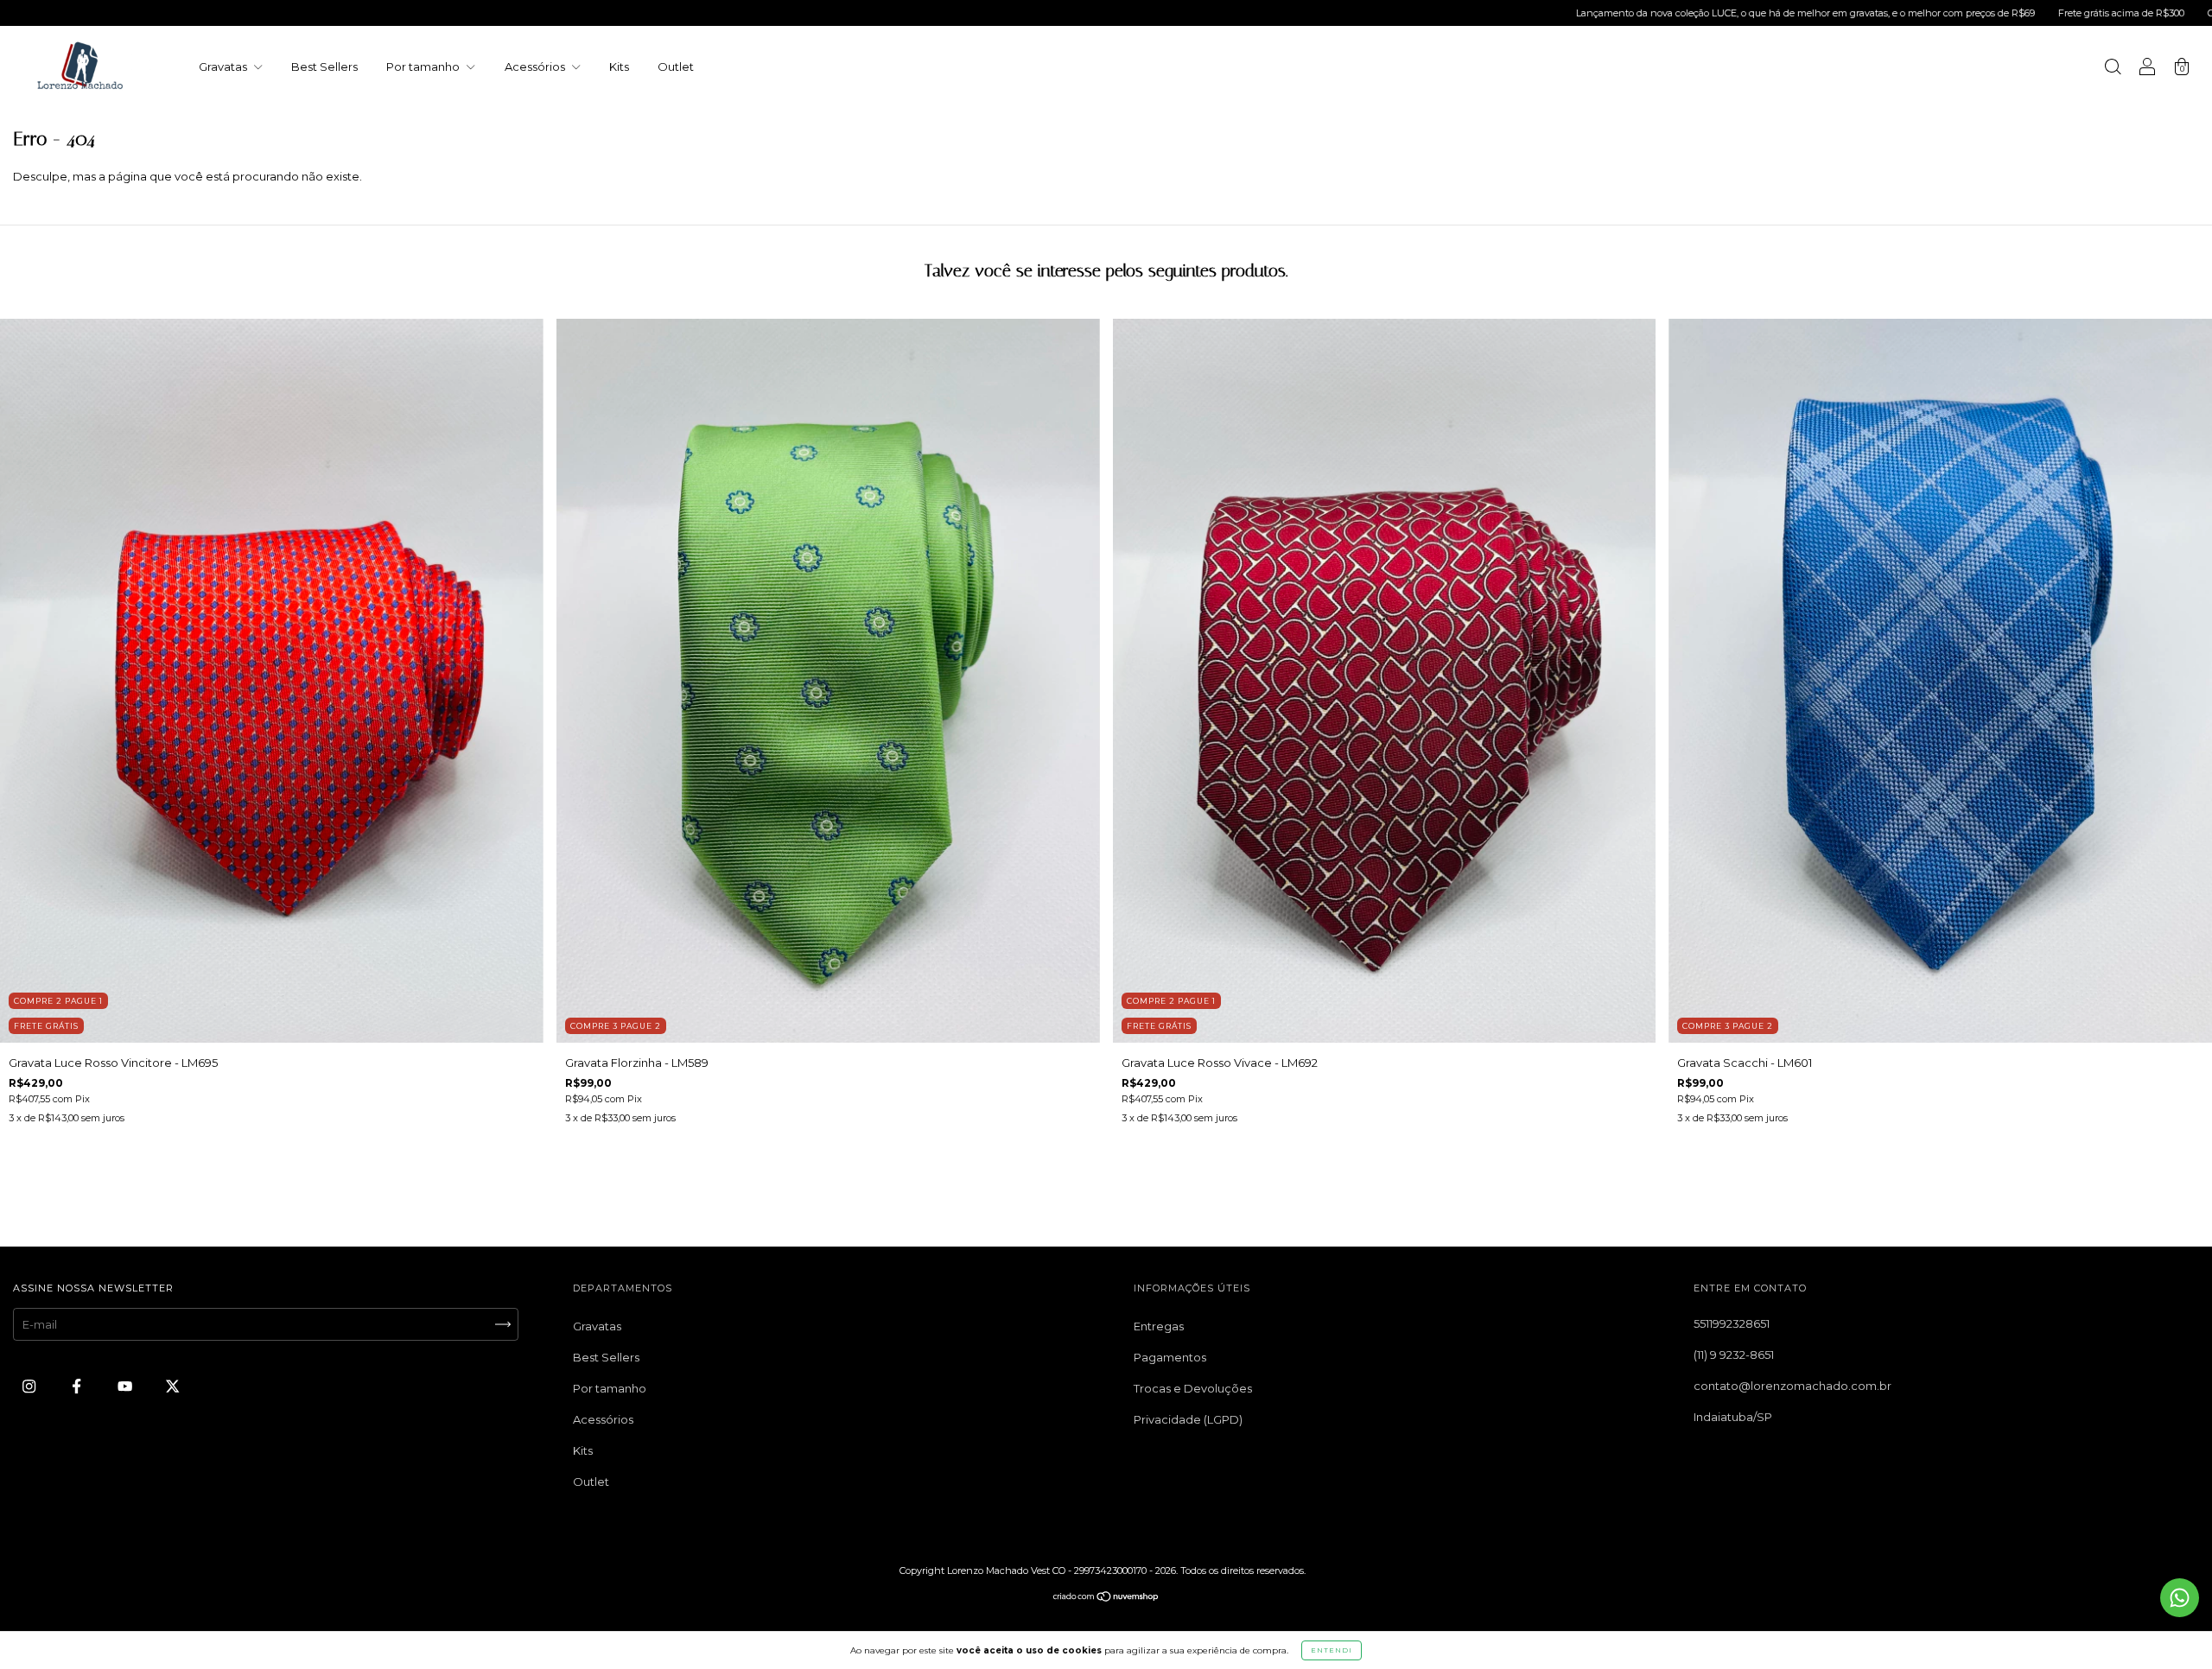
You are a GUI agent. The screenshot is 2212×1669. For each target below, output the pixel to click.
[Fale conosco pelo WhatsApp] (2180, 1598)
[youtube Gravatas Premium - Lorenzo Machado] (126, 1386)
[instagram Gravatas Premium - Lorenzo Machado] (30, 1386)
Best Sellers (324, 67)
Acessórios (536, 67)
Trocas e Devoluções (1193, 1388)
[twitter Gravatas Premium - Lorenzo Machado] (172, 1386)
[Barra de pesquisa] (2113, 68)
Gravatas (224, 67)
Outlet (676, 67)
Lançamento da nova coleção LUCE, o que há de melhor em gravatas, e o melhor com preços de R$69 (1578, 13)
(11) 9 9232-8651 (1734, 1355)
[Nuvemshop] (1106, 1598)
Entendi (1332, 1650)
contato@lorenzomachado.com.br (1792, 1386)
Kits (619, 67)
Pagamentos (1170, 1357)
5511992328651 (1732, 1323)
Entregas (1159, 1326)
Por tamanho (424, 67)
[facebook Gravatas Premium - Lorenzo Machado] (78, 1386)
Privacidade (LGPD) (1188, 1419)
